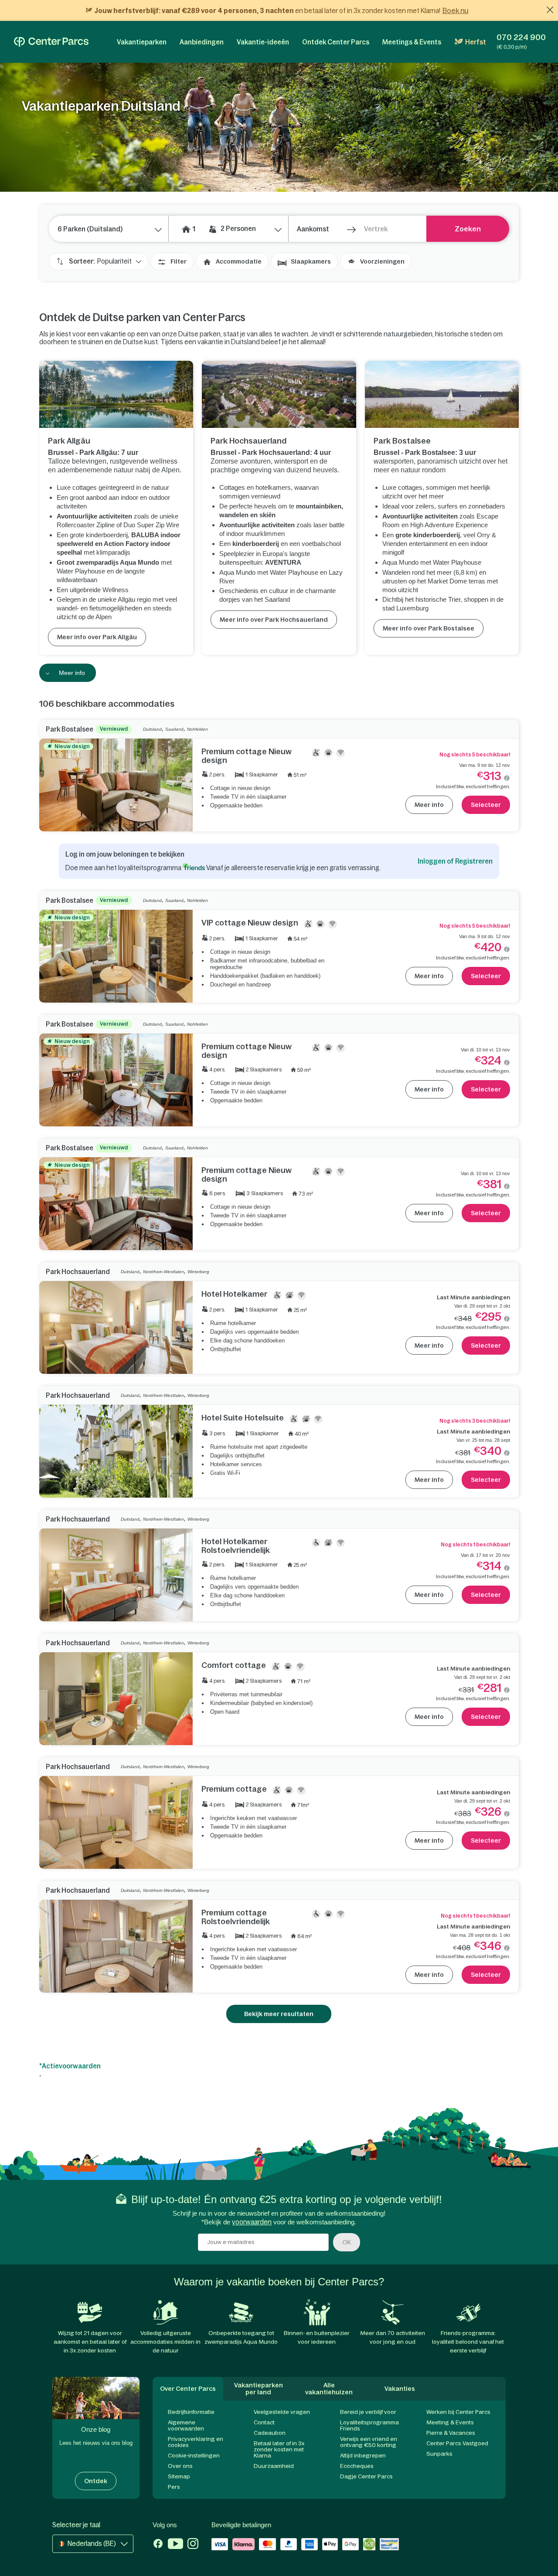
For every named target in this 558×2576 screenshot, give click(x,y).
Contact (264, 2422)
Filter (179, 261)
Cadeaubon (270, 2433)
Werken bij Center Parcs (458, 2412)
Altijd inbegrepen (363, 2456)
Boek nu (456, 10)
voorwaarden (252, 2222)
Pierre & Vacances (451, 2433)
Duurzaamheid (274, 2466)
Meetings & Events (412, 42)
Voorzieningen (382, 261)
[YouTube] (175, 2545)
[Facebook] (158, 2545)
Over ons (180, 2466)
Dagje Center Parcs (366, 2476)
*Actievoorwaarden (70, 2066)
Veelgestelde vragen (282, 2412)
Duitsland (152, 729)
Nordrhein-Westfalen (163, 1272)
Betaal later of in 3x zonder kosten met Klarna (279, 2449)
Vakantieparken (142, 42)
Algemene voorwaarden (186, 2425)
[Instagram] (193, 2545)
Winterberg (198, 1272)
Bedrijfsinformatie (191, 2412)
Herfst (476, 42)
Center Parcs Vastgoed (457, 2443)
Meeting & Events (450, 2422)
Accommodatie (239, 261)
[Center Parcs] (51, 42)
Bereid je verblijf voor (368, 2412)
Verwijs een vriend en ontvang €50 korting (369, 2442)
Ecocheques (357, 2466)
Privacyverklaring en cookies (196, 2442)
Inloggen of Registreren (455, 861)
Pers (174, 2487)
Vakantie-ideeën (263, 42)
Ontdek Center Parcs (336, 42)
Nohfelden (197, 729)
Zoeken (468, 229)
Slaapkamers (311, 261)
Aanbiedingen (202, 42)
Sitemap (179, 2476)
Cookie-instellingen (194, 2456)
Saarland (174, 729)
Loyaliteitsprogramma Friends (369, 2425)
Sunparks (439, 2454)
